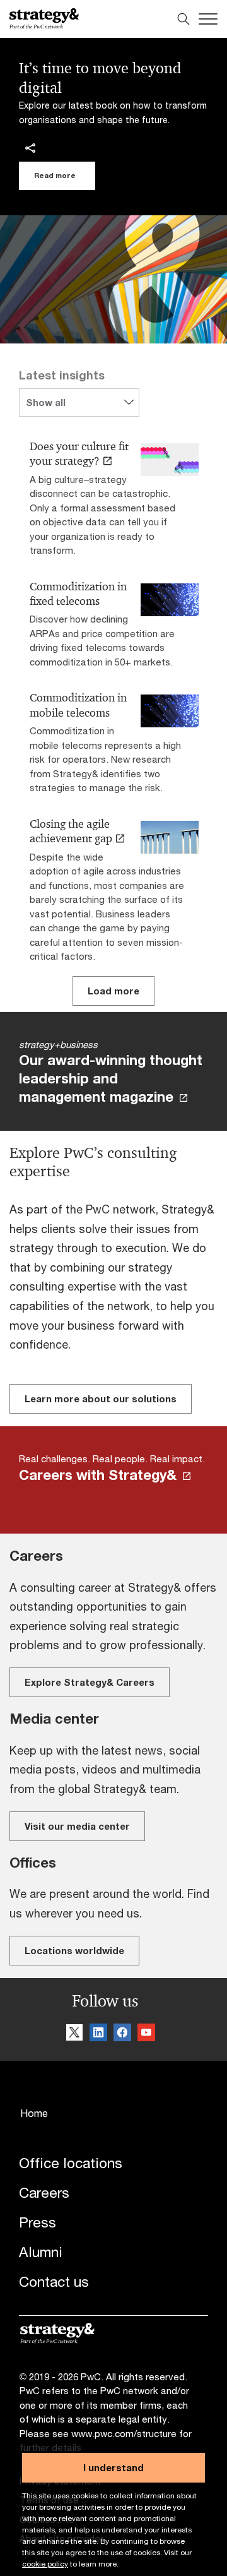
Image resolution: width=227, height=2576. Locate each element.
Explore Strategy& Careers (90, 1682)
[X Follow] (74, 2033)
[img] (30, 148)
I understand (113, 2467)
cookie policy (45, 2564)
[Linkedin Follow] (98, 2033)
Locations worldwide (74, 1950)
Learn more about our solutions (101, 1398)
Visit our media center (77, 1826)
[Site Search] (183, 19)
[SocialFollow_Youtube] (146, 2033)
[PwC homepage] (44, 19)
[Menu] (208, 19)
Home (34, 2113)
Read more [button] (55, 175)
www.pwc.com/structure (124, 2433)
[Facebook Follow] (122, 2033)
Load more (113, 991)
